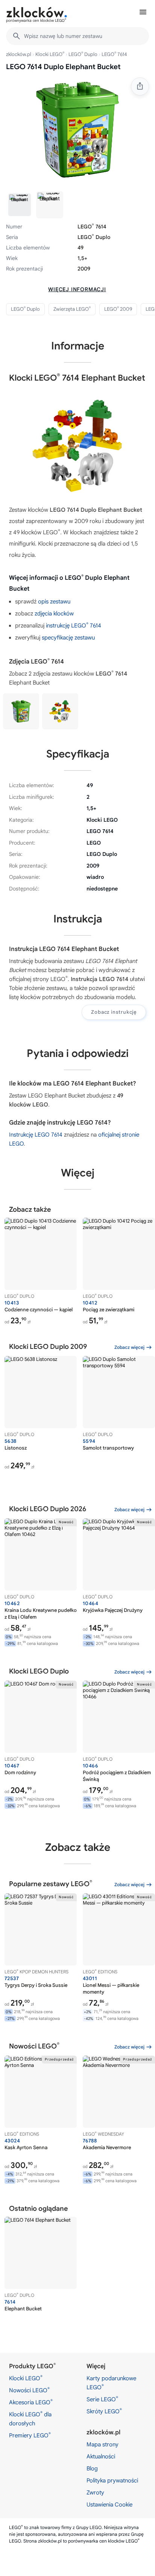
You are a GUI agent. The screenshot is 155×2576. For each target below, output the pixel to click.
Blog (92, 2469)
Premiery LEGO (30, 2435)
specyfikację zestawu (68, 638)
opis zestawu (54, 602)
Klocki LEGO (50, 54)
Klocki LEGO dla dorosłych (30, 2419)
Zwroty (95, 2493)
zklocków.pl (19, 54)
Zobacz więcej (129, 1347)
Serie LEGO (102, 2399)
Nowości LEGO (29, 2390)
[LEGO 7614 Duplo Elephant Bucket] (21, 711)
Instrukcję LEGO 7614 (36, 1135)
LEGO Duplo (83, 54)
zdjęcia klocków (54, 614)
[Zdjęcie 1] (20, 205)
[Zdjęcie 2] (50, 205)
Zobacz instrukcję (114, 1012)
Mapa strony (103, 2444)
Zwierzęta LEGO (72, 309)
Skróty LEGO (104, 2411)
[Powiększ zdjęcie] (77, 129)
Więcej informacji (77, 289)
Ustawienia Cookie (109, 2505)
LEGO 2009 (118, 309)
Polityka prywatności (112, 2481)
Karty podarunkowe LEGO (111, 2383)
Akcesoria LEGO (31, 2402)
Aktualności (101, 2457)
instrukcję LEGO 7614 (74, 626)
